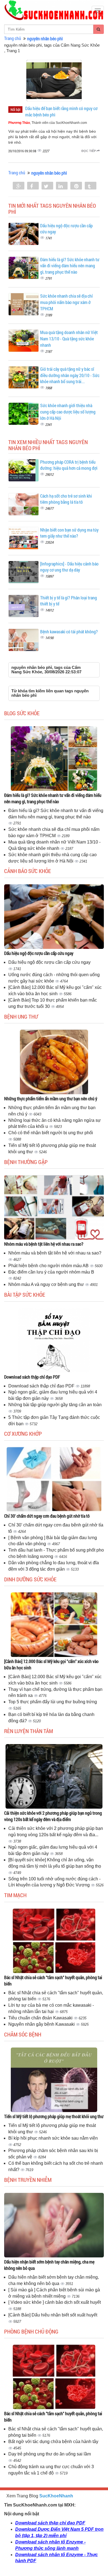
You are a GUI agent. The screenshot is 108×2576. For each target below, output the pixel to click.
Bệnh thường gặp (26, 1162)
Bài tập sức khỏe (25, 1294)
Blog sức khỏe (22, 713)
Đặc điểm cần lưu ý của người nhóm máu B (51, 1272)
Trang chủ (13, 38)
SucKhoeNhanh (56, 2496)
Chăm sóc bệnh (23, 2034)
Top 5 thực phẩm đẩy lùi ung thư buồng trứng (53, 1702)
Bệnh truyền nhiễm (28, 2180)
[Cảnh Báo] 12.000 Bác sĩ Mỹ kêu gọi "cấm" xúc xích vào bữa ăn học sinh (51, 1664)
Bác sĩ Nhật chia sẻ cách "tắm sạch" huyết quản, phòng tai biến (53, 1980)
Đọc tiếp (89, 151)
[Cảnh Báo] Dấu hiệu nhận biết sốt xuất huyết (53, 2315)
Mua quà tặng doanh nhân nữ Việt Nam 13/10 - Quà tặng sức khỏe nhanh (69, 339)
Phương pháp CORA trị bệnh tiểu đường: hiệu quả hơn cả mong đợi (69, 465)
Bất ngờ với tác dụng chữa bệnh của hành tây (53, 2442)
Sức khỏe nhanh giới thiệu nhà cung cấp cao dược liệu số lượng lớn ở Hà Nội (68, 412)
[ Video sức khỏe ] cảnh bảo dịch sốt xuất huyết (55, 2302)
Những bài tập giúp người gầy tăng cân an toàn (55, 1405)
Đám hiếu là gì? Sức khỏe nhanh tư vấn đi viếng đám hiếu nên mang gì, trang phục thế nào (70, 266)
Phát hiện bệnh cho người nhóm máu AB (49, 1266)
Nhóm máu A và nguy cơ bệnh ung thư (47, 1284)
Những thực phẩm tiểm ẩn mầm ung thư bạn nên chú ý (51, 1099)
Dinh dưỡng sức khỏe (30, 1579)
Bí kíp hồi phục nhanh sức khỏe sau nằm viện (53, 2138)
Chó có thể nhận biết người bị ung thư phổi (51, 1133)
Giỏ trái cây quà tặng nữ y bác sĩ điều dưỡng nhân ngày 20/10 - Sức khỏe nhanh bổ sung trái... (70, 375)
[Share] (19, 186)
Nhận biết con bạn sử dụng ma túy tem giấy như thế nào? (69, 533)
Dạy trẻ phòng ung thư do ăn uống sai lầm (50, 2454)
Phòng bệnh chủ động (31, 2331)
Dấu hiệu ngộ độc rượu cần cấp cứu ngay (39, 953)
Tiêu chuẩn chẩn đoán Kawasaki (41, 2018)
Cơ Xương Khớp (23, 1434)
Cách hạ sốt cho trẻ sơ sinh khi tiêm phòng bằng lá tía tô (66, 499)
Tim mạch (15, 1895)
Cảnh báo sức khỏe (28, 871)
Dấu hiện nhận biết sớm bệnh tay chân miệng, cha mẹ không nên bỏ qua (49, 2265)
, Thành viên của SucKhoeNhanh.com (48, 123)
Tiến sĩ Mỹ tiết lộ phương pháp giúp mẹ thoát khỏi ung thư (54, 2116)
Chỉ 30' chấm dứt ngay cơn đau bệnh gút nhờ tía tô (47, 1516)
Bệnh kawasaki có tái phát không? (69, 632)
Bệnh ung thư (21, 1016)
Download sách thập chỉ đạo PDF (32, 1377)
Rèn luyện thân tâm (29, 1731)
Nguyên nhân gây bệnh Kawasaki (42, 2024)
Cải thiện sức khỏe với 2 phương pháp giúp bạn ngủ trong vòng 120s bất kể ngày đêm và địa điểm (53, 1816)
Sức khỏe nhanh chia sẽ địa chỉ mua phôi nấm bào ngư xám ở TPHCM (66, 302)
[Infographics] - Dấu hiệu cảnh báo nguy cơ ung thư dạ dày (69, 567)
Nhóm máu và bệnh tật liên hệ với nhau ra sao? (44, 1244)
